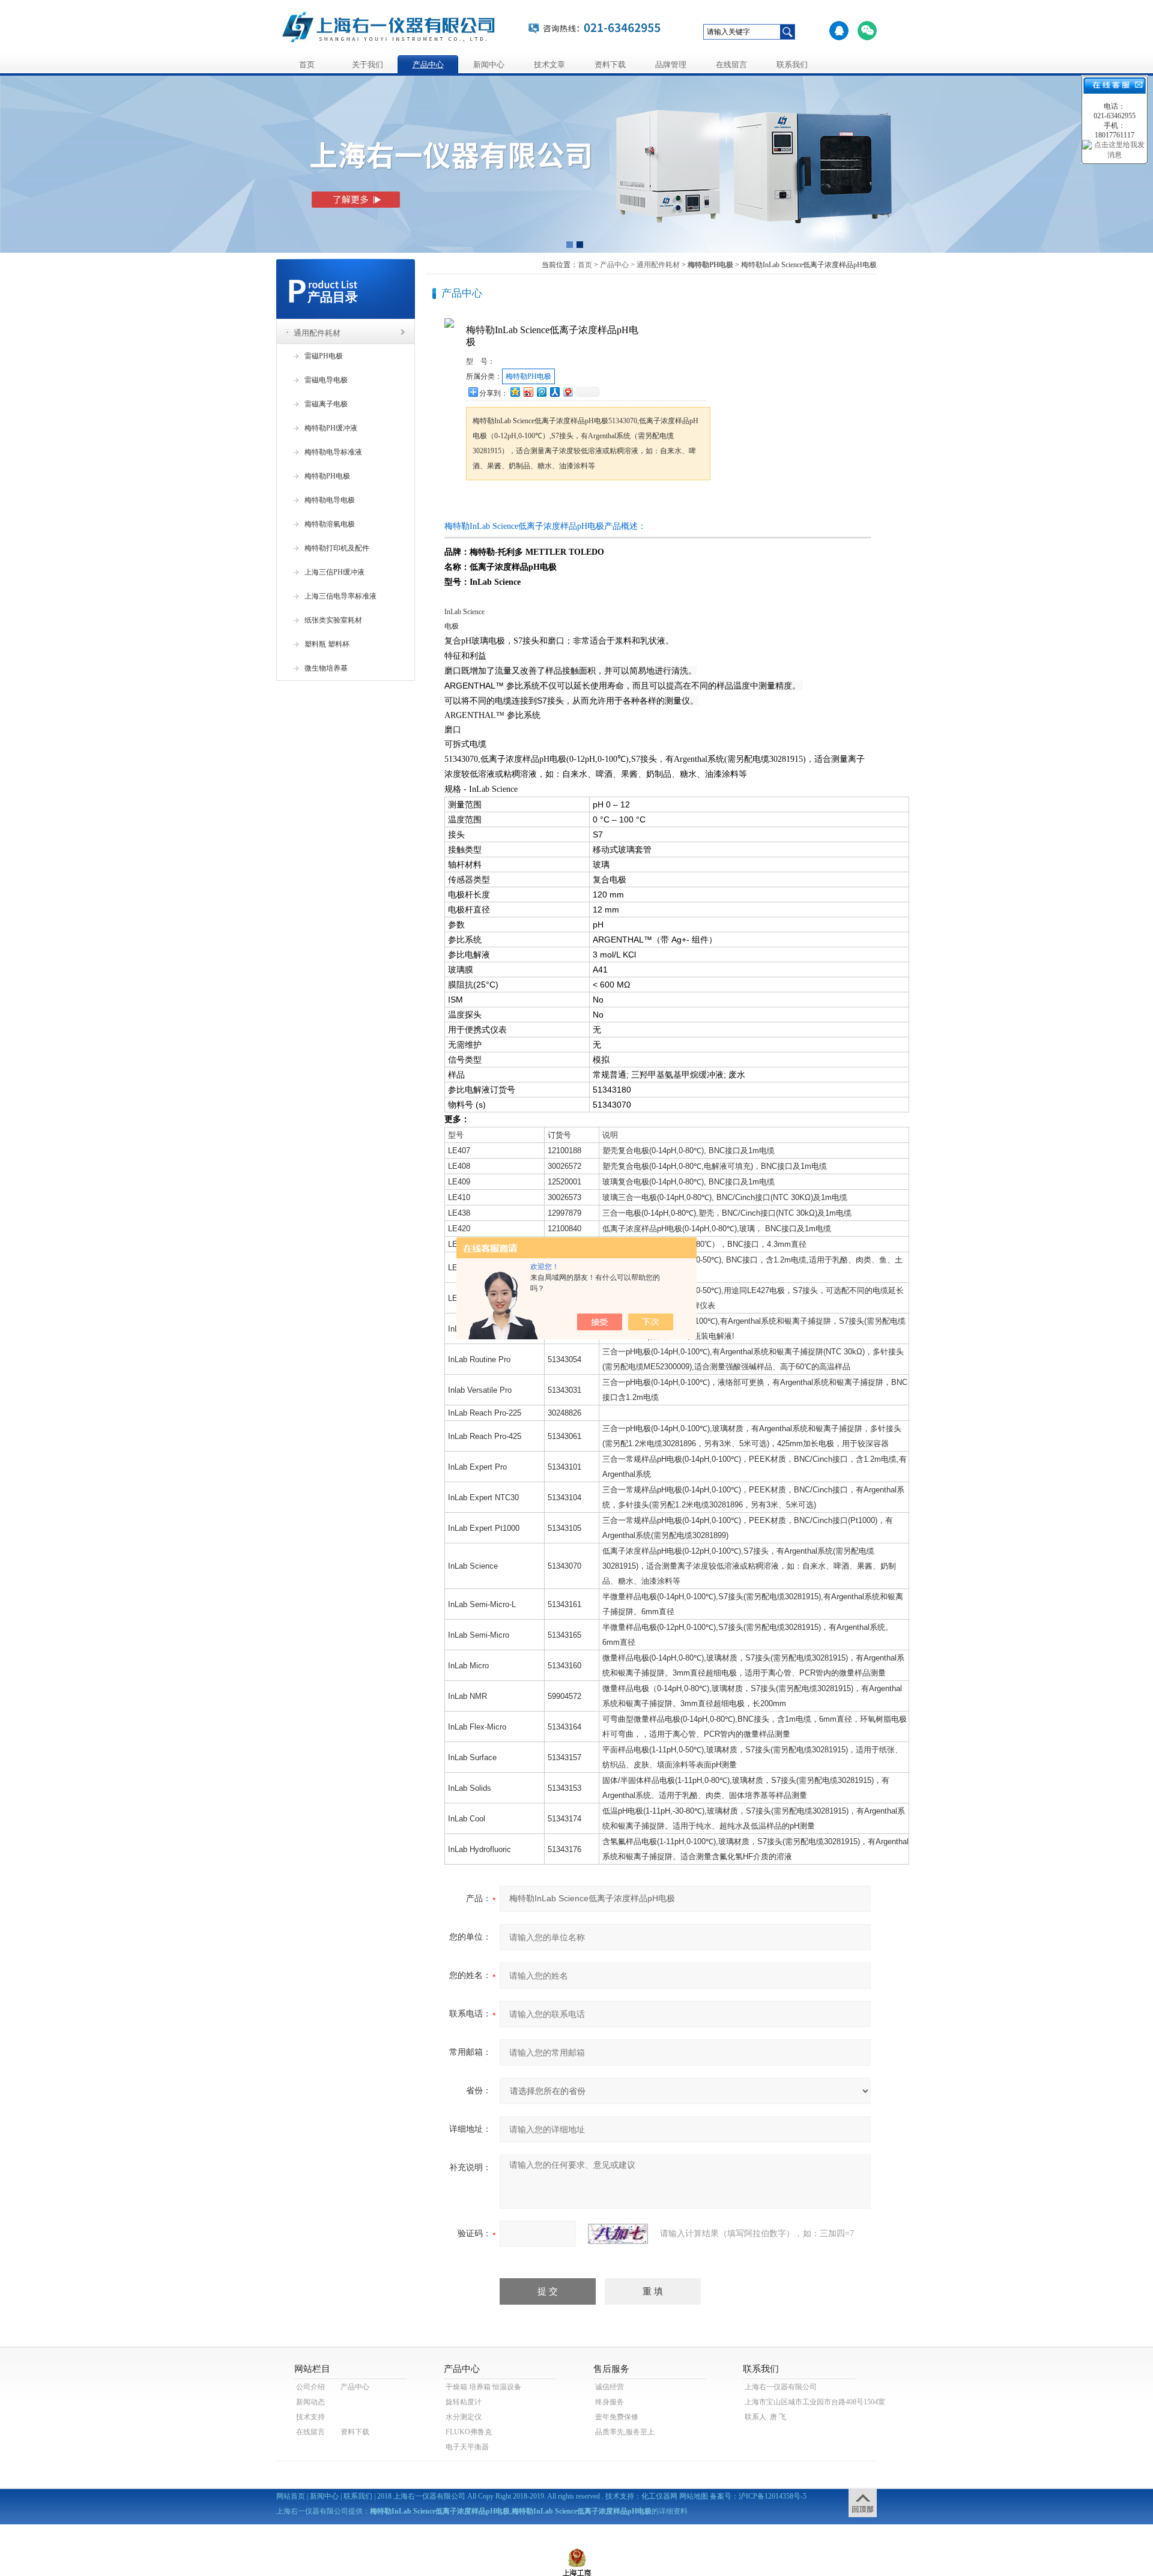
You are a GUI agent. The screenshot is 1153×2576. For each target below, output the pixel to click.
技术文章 (549, 65)
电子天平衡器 (467, 2447)
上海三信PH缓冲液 (334, 572)
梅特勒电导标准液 (333, 452)
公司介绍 (310, 2387)
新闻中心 (489, 65)
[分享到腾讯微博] (541, 392)
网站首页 (291, 2496)
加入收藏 (591, 503)
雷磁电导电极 (326, 380)
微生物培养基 (326, 668)
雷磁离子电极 (326, 404)
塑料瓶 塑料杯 (327, 644)
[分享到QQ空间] (515, 392)
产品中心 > (617, 265)
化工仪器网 (659, 2496)
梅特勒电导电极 (330, 500)
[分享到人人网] (554, 392)
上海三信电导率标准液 (340, 596)
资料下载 (610, 65)
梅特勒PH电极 (327, 476)
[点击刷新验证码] (618, 2234)
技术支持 (310, 2417)
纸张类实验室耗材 (333, 620)
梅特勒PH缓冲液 (331, 428)
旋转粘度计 (464, 2402)
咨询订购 (504, 503)
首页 (307, 65)
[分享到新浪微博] (528, 392)
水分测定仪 (464, 2417)
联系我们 (792, 65)
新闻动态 (310, 2402)
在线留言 (731, 65)
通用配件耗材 (317, 333)
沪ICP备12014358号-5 (773, 2496)
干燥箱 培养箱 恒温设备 (483, 2387)
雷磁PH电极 (324, 356)
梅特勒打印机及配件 (337, 548)
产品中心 (428, 65)
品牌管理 (671, 65)
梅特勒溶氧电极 (330, 524)
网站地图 (694, 2496)
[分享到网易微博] (567, 392)
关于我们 (368, 65)
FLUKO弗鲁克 (469, 2432)
